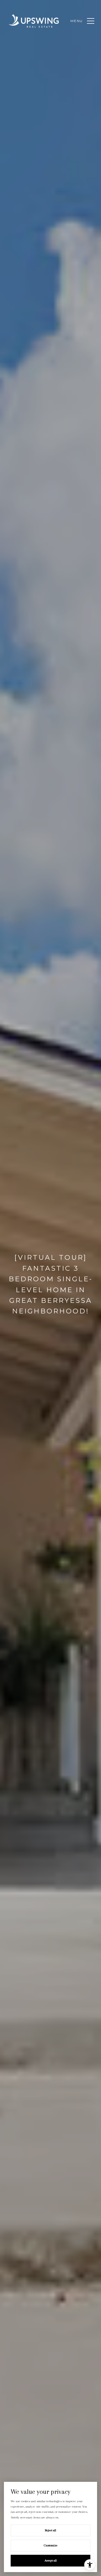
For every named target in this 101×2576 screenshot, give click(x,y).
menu (77, 21)
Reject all (50, 2530)
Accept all (51, 2560)
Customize (51, 2545)
